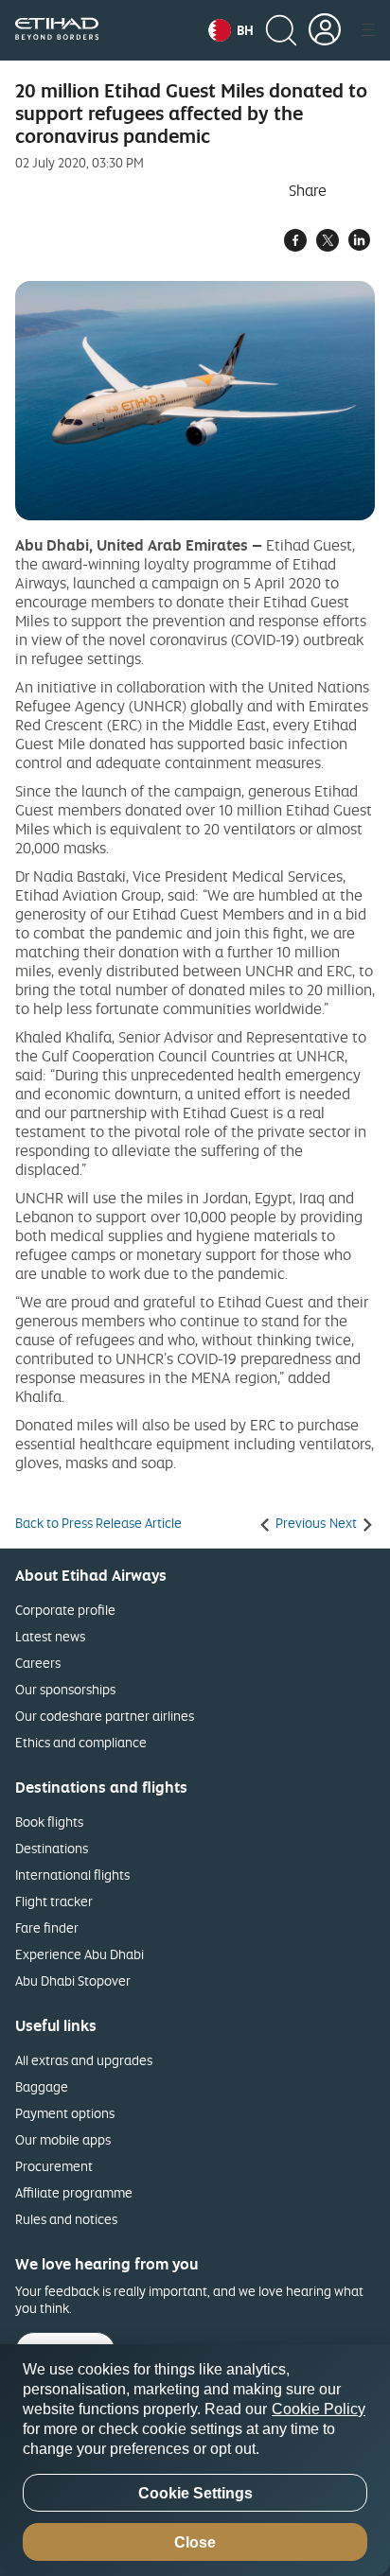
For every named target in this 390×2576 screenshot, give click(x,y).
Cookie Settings (195, 2493)
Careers (38, 1663)
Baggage (42, 2086)
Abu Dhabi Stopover (73, 1980)
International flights (72, 1875)
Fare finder (47, 1928)
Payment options (65, 2113)
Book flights (49, 1822)
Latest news (50, 1636)
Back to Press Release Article (98, 1523)
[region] (195, 2460)
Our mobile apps (63, 2139)
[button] (231, 30)
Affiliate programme (74, 2192)
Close (195, 2542)
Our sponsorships (65, 1689)
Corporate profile (65, 1610)
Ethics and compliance (81, 1742)
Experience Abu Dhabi (80, 1954)
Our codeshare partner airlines (105, 1716)
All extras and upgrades (84, 2060)
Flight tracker (54, 1901)
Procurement (54, 2166)
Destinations (52, 1848)
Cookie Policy (319, 2409)
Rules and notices (66, 2219)
